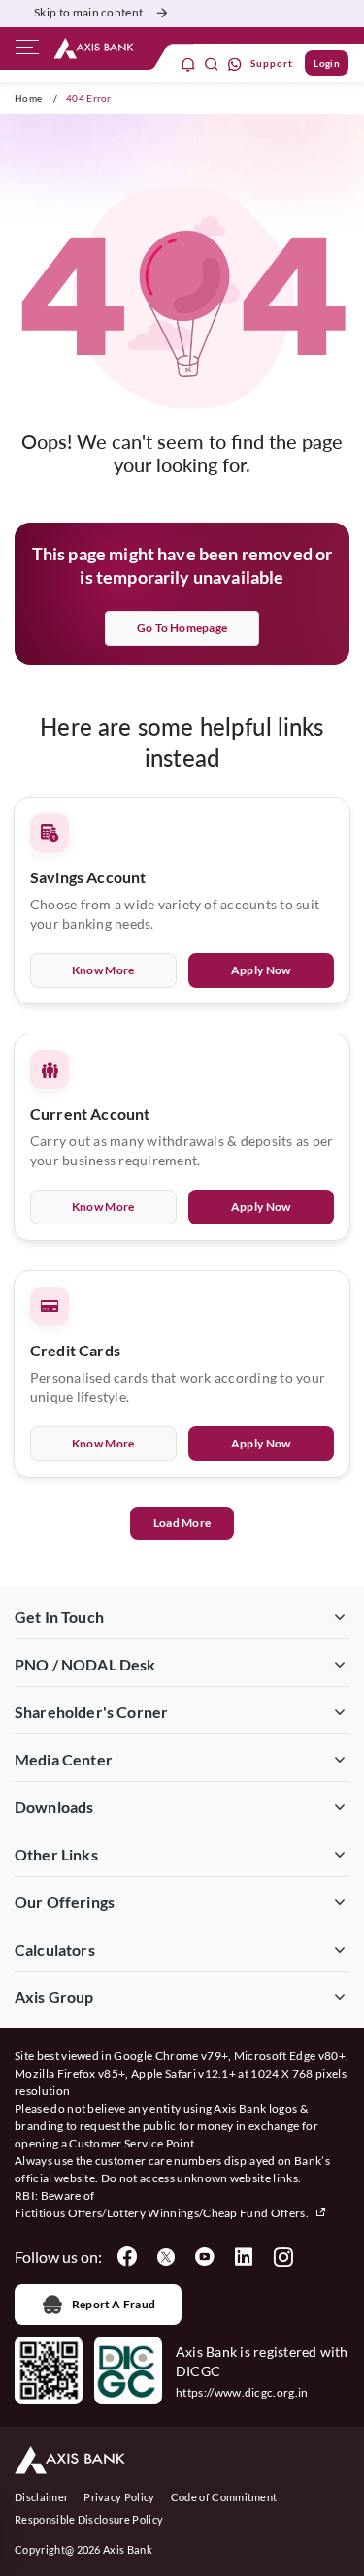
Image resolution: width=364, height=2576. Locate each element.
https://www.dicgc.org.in (242, 2392)
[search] (212, 64)
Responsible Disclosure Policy (89, 2519)
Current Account (90, 1113)
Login (327, 63)
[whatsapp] (235, 64)
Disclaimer (41, 2497)
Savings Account (88, 877)
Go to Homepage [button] (182, 628)
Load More (182, 1523)
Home (28, 98)
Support (272, 63)
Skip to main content (88, 12)
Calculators (55, 1949)
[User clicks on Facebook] (127, 2257)
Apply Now (261, 970)
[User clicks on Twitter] (166, 2257)
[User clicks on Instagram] (282, 2257)
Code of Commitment (224, 2497)
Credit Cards (75, 1350)
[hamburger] (27, 51)
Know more (103, 970)
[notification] (188, 64)
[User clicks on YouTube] (205, 2257)
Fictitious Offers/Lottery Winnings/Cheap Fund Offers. (163, 2213)
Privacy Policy (119, 2497)
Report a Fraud (114, 2304)
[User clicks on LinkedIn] (244, 2257)
